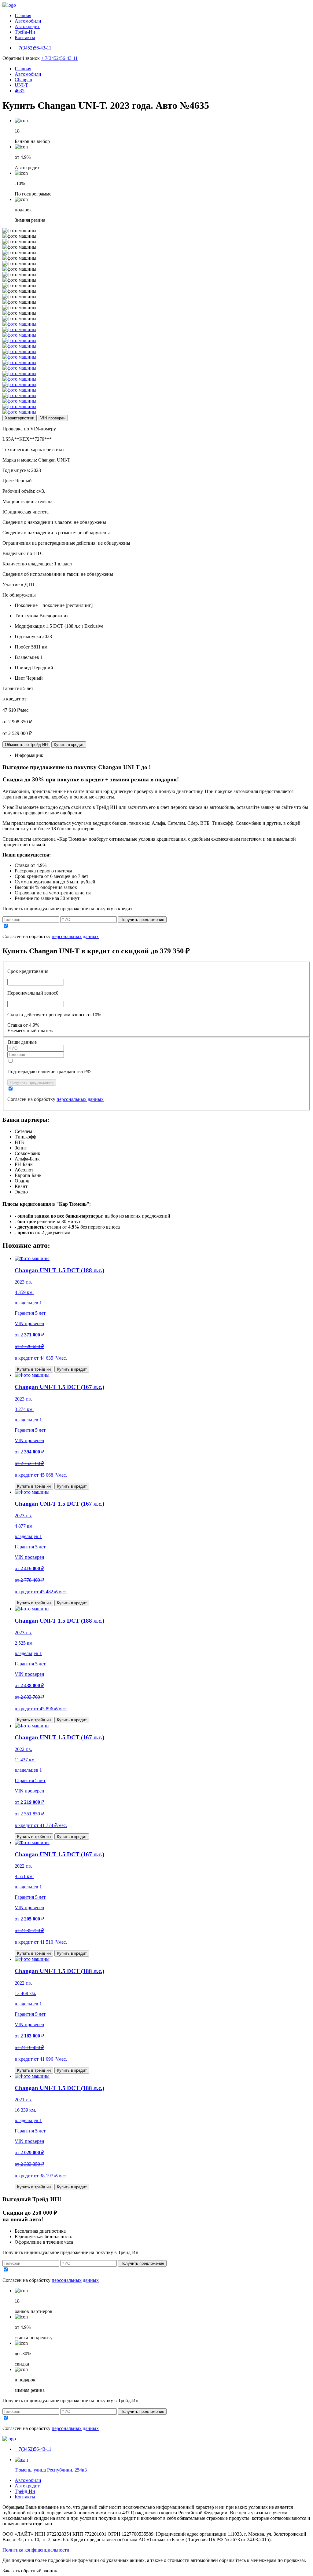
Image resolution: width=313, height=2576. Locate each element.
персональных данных (75, 936)
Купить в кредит (69, 745)
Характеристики (20, 418)
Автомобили (28, 21)
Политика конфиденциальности (36, 2550)
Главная (23, 15)
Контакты (25, 37)
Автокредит (27, 26)
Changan (23, 80)
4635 (20, 91)
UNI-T (21, 85)
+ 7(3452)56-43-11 (59, 58)
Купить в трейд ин (34, 1369)
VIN (53, 418)
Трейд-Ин (25, 32)
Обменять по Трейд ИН (26, 745)
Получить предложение (142, 920)
